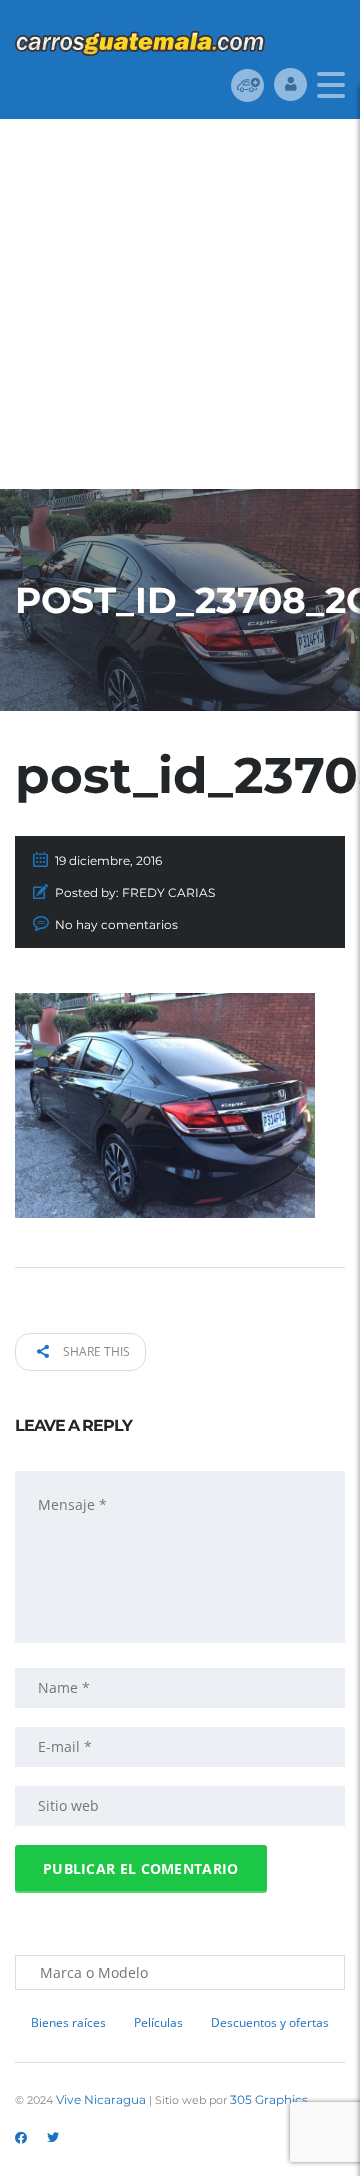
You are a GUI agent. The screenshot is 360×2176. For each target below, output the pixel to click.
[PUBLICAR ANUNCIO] (247, 84)
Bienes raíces (68, 2022)
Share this (95, 1351)
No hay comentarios (116, 924)
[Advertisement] (180, 309)
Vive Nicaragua (101, 2099)
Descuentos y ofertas (270, 2022)
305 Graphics (269, 2099)
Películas (158, 2022)
